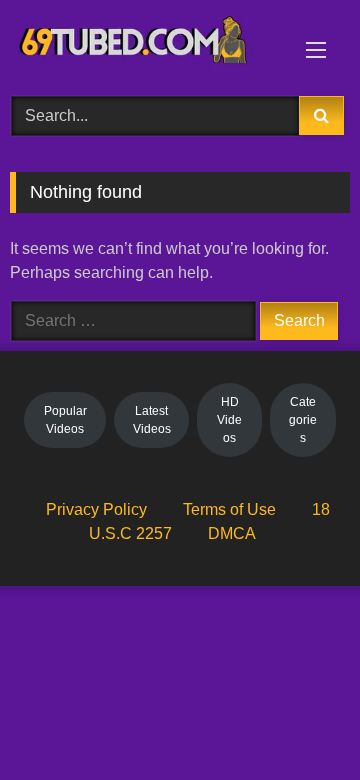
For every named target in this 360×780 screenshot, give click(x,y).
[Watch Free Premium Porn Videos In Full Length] (147, 45)
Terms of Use (229, 509)
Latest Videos (152, 420)
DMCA (232, 533)
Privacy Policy (96, 509)
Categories (303, 420)
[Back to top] (298, 720)
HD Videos (229, 420)
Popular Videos (65, 420)
